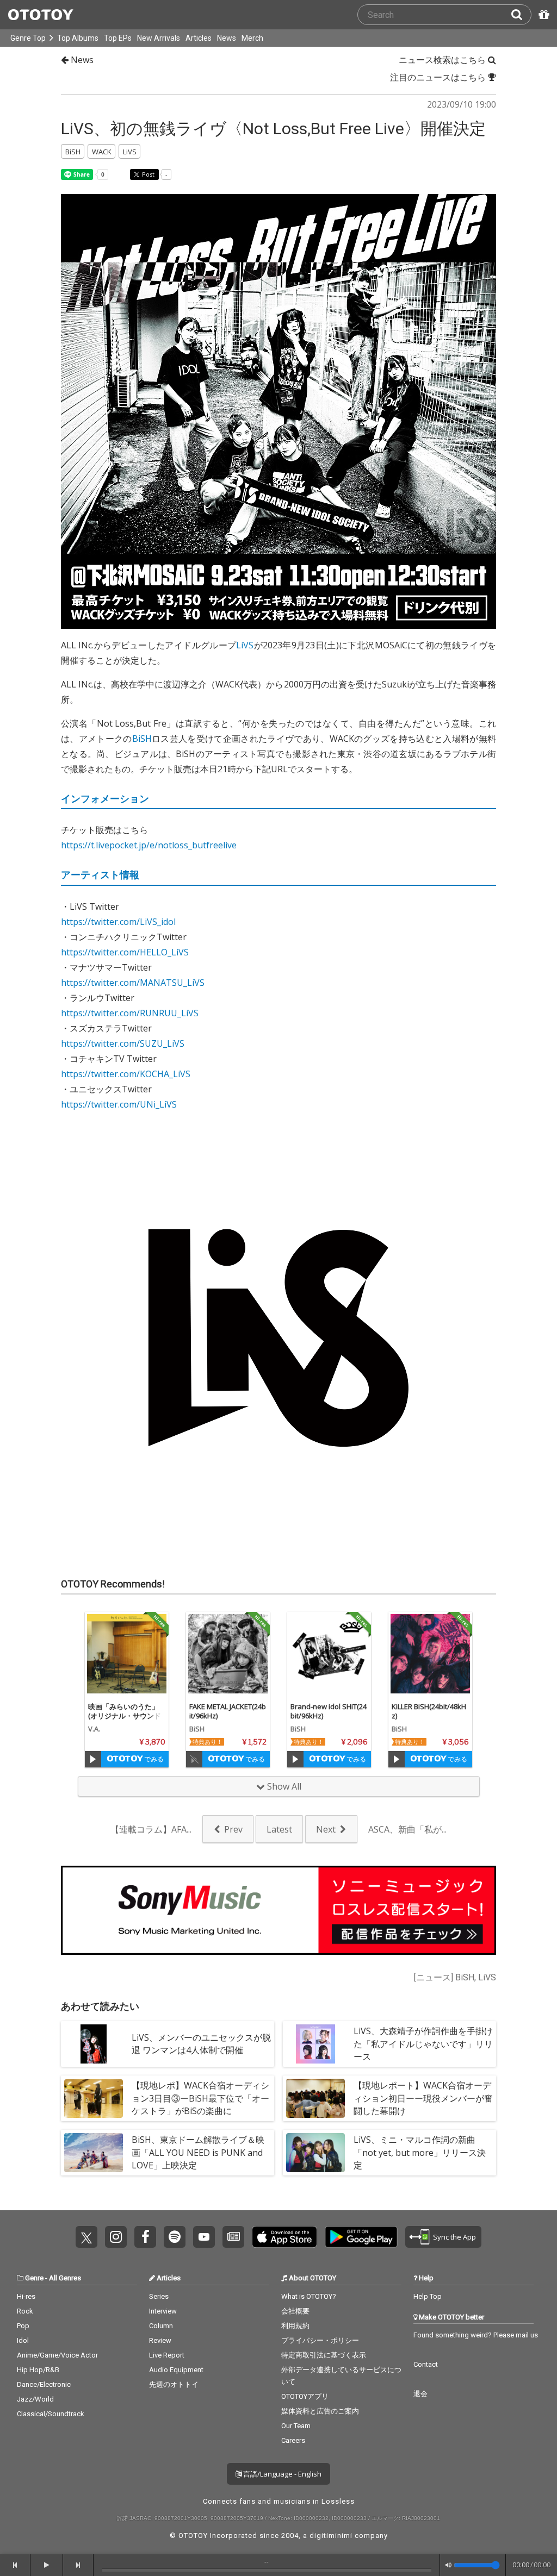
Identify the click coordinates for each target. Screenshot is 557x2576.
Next (326, 1829)
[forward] (78, 2565)
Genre (34, 2278)
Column (161, 2326)
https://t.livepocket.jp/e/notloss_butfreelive (149, 845)
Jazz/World (35, 2399)
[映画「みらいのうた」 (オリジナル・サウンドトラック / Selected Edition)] (127, 1654)
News (227, 38)
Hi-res (26, 2296)
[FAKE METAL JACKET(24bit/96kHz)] (228, 1654)
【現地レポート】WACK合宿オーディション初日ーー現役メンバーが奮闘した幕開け (423, 2098)
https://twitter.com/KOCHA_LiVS (126, 1074)
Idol (23, 2340)
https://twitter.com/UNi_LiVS (119, 1104)
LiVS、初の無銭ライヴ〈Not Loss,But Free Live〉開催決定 (273, 129)
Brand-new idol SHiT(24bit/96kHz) (329, 1711)
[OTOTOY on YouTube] (204, 2237)
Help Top (428, 2296)
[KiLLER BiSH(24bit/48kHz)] (430, 1654)
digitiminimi (331, 2536)
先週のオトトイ (174, 2384)
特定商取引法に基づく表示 (324, 2355)
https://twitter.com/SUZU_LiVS (123, 1043)
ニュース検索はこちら (443, 60)
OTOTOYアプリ (305, 2396)
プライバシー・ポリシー (320, 2340)
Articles (199, 38)
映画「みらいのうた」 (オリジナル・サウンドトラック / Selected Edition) (126, 1720)
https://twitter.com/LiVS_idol (118, 922)
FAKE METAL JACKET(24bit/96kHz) (228, 1711)
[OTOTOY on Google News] (233, 2237)
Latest (279, 1829)
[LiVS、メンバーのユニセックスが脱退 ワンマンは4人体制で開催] (94, 2044)
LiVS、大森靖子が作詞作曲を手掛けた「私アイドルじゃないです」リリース (423, 2043)
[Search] (521, 15)
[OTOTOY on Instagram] (116, 2237)
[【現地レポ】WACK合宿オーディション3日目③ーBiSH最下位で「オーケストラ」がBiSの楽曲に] (94, 2098)
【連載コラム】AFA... (151, 1829)
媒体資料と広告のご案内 (320, 2411)
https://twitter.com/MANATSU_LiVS (133, 983)
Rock (25, 2311)
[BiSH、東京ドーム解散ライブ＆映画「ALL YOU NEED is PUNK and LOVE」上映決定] (94, 2153)
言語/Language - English (281, 2474)
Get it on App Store (284, 2237)
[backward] (15, 2565)
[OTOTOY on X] (86, 2237)
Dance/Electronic (44, 2384)
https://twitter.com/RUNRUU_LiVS (130, 1013)
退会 (420, 2394)
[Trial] (93, 1759)
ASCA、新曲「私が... (407, 1829)
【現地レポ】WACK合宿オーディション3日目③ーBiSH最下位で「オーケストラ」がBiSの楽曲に (200, 2098)
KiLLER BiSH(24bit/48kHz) (429, 1711)
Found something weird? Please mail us (476, 2335)
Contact (426, 2364)
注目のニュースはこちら (439, 77)
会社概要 (295, 2311)
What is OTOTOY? (309, 2296)
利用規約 (295, 2326)
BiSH (142, 739)
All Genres (65, 2278)
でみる (153, 1759)
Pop (23, 2326)
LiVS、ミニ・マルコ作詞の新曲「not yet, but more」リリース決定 (420, 2152)
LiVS (245, 645)
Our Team (296, 2426)
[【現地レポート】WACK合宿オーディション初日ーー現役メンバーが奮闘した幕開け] (315, 2098)
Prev (233, 1829)
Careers (293, 2440)
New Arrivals (159, 38)
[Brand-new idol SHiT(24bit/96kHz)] (329, 1654)
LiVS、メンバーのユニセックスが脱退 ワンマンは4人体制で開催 (201, 2044)
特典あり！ (208, 1742)
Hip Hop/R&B (38, 2370)
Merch (252, 38)
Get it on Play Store (361, 2237)
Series (159, 2296)
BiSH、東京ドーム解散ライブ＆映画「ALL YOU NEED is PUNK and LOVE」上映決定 (198, 2152)
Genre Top (28, 38)
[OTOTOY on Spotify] (175, 2237)
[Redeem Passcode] (542, 15)
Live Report (167, 2355)
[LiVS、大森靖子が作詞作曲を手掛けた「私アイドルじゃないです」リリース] (315, 2044)
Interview (163, 2311)
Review (160, 2340)
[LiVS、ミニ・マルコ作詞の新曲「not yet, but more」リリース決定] (315, 2153)
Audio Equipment (176, 2370)
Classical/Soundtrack (51, 2414)
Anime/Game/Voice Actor (57, 2355)
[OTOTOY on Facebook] (145, 2237)
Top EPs (118, 38)
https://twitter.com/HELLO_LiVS (125, 952)
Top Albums (78, 38)
